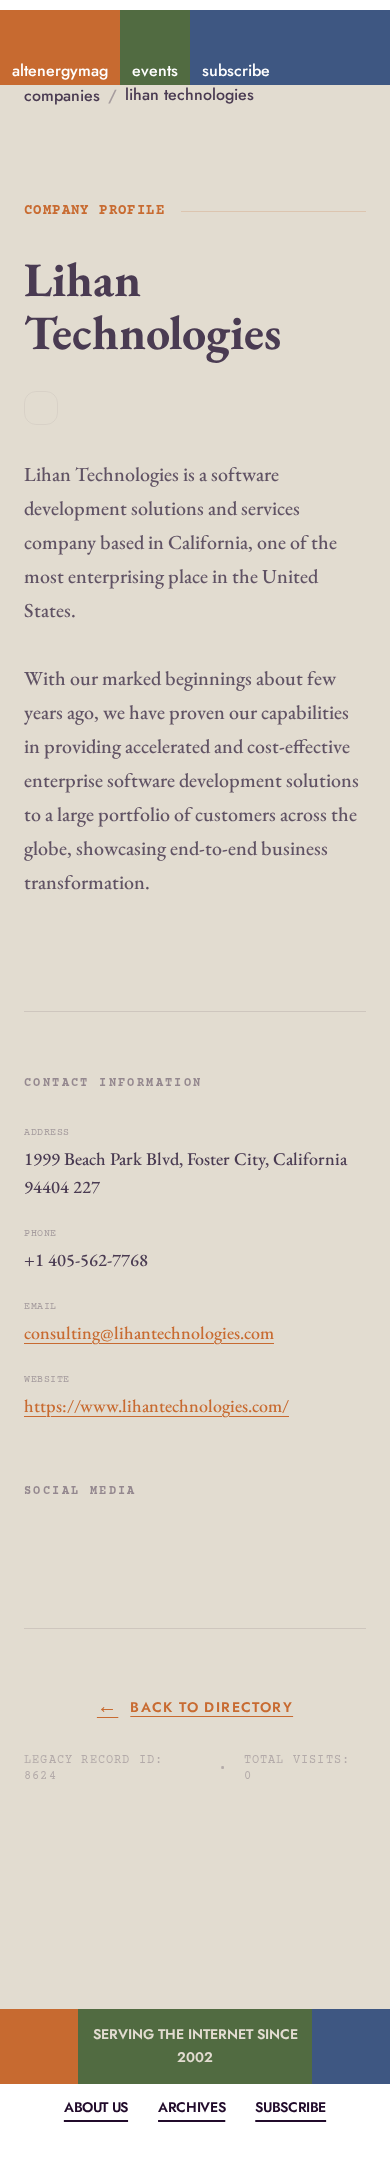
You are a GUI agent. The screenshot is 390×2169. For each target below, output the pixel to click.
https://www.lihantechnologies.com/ (156, 1405)
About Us (96, 2107)
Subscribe (290, 2107)
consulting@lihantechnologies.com (149, 1332)
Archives (191, 2107)
